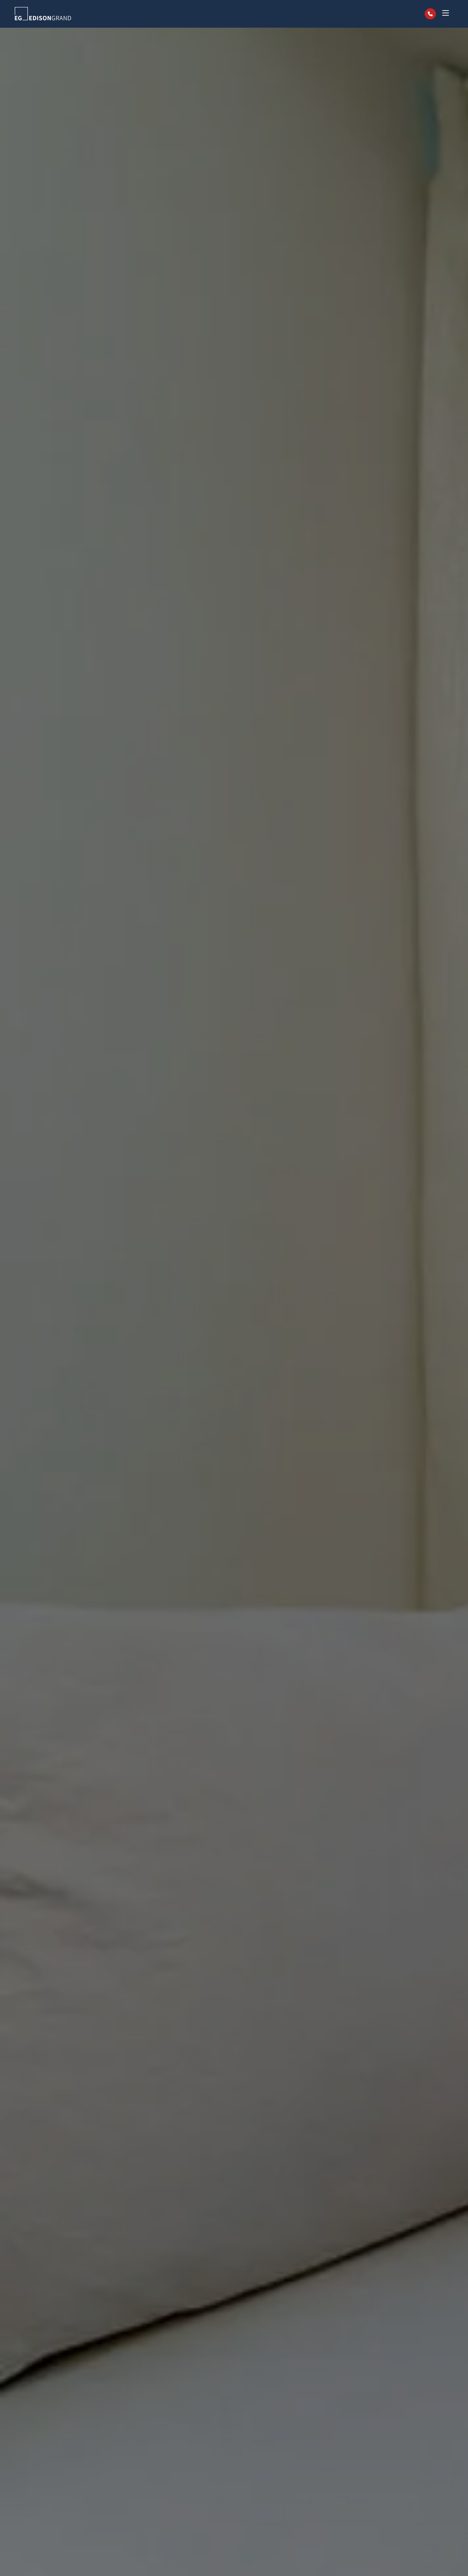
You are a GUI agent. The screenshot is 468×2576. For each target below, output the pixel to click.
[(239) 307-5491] (430, 14)
